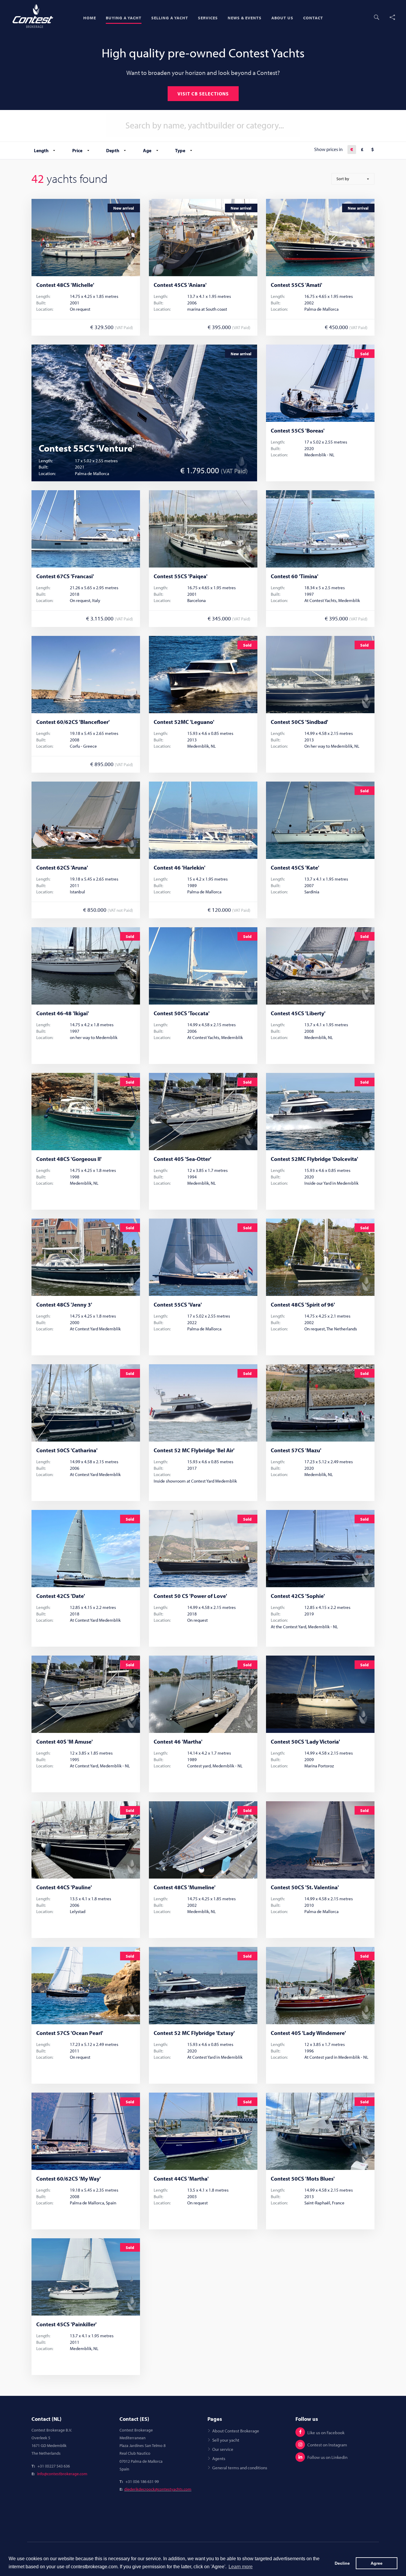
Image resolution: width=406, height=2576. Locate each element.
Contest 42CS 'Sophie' (298, 1596)
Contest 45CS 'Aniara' (180, 285)
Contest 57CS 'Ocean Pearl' (70, 2033)
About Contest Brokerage (236, 2431)
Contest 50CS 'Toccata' (182, 1013)
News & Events (245, 18)
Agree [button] (377, 2563)
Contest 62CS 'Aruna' (62, 868)
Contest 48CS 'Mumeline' (185, 1887)
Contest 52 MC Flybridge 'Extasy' (194, 2033)
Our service (223, 2449)
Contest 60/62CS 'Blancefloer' (73, 722)
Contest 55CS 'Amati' (296, 285)
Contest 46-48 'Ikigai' (63, 1013)
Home (90, 18)
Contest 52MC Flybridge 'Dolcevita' (314, 1159)
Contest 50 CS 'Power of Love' (190, 1596)
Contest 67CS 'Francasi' (65, 576)
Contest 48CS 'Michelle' (65, 285)
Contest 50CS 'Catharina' (67, 1450)
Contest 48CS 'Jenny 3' (64, 1305)
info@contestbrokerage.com (62, 2474)
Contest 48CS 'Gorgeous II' (69, 1159)
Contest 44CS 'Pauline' (64, 1887)
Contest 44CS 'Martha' (181, 2179)
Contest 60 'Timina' (295, 576)
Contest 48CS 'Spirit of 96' (303, 1305)
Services (208, 18)
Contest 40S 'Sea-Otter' (182, 1159)
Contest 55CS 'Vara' (178, 1305)
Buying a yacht (124, 18)
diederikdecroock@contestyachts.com (158, 2489)
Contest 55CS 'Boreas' (298, 431)
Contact (313, 18)
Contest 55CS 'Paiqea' (181, 576)
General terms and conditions (240, 2467)
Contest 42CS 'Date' (61, 1596)
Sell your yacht (226, 2440)
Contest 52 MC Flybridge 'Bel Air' (194, 1450)
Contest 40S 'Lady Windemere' (308, 2033)
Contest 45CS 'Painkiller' (66, 2324)
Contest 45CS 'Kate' (295, 868)
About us (282, 18)
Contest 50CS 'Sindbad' (299, 722)
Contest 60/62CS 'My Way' (69, 2179)
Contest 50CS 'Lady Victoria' (305, 1742)
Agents (219, 2458)
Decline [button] (342, 2563)
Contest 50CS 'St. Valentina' (305, 1887)
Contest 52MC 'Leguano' (184, 722)
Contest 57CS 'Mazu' (296, 1450)
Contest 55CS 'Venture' (87, 448)
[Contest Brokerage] (33, 16)
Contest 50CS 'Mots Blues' (303, 2179)
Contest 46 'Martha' (178, 1742)
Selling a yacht (170, 18)
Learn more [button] (241, 2567)
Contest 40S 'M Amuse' (64, 1742)
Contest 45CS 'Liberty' (298, 1013)
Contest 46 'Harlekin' (180, 868)
